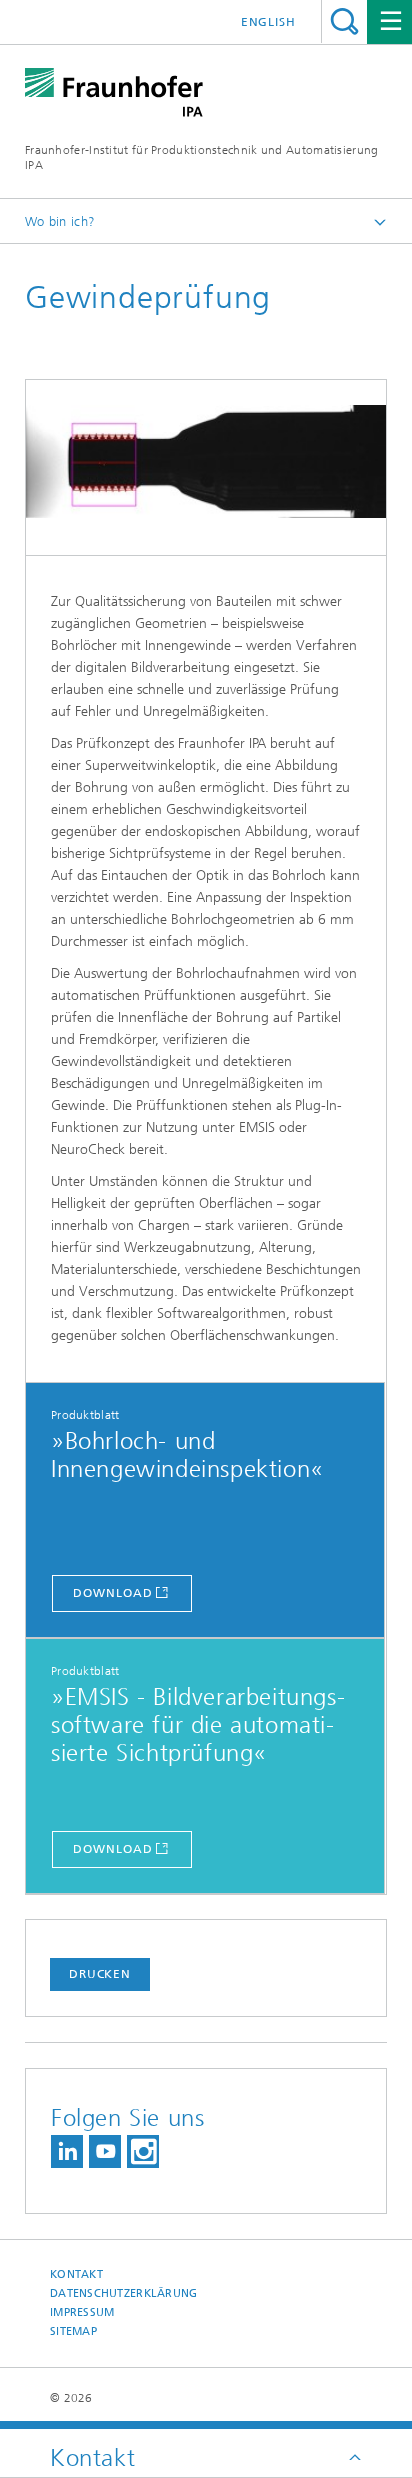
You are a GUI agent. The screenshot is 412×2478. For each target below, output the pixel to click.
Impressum (82, 2312)
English (268, 22)
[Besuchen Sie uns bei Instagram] (143, 2151)
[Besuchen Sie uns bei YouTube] (105, 2151)
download (112, 1593)
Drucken (100, 1974)
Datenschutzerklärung (124, 2293)
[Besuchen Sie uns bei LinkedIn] (67, 2151)
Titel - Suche (344, 21)
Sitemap (73, 2331)
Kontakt (76, 2274)
